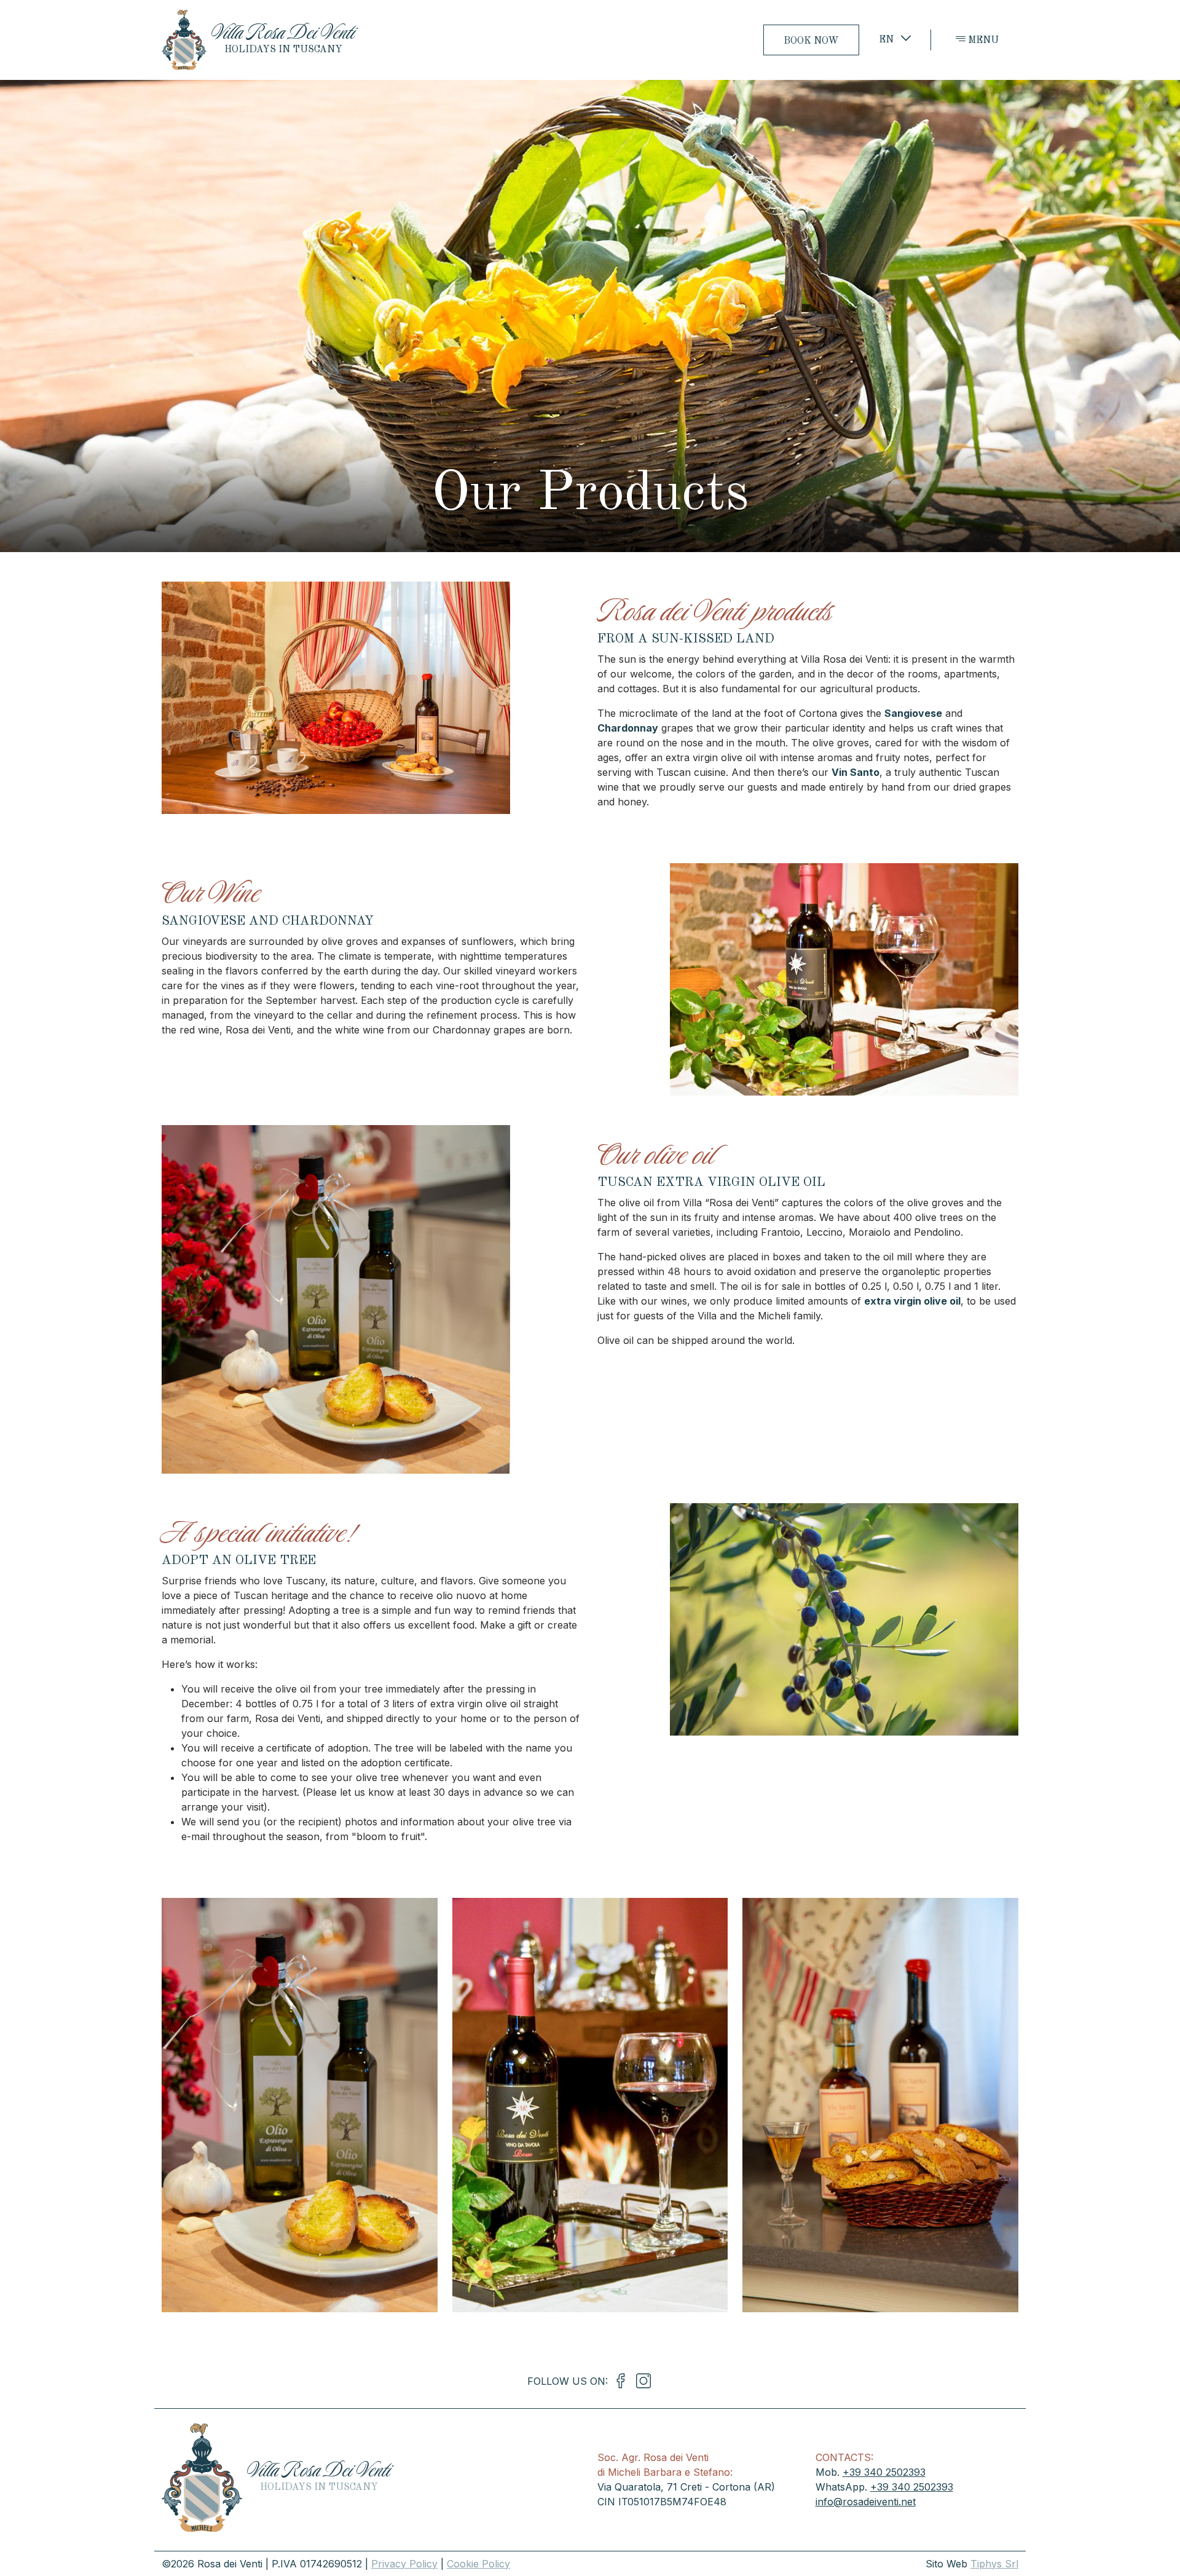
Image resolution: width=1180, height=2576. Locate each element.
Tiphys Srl (994, 2564)
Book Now (811, 41)
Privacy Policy (404, 2564)
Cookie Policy (478, 2564)
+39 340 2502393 (884, 2472)
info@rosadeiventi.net (866, 2502)
